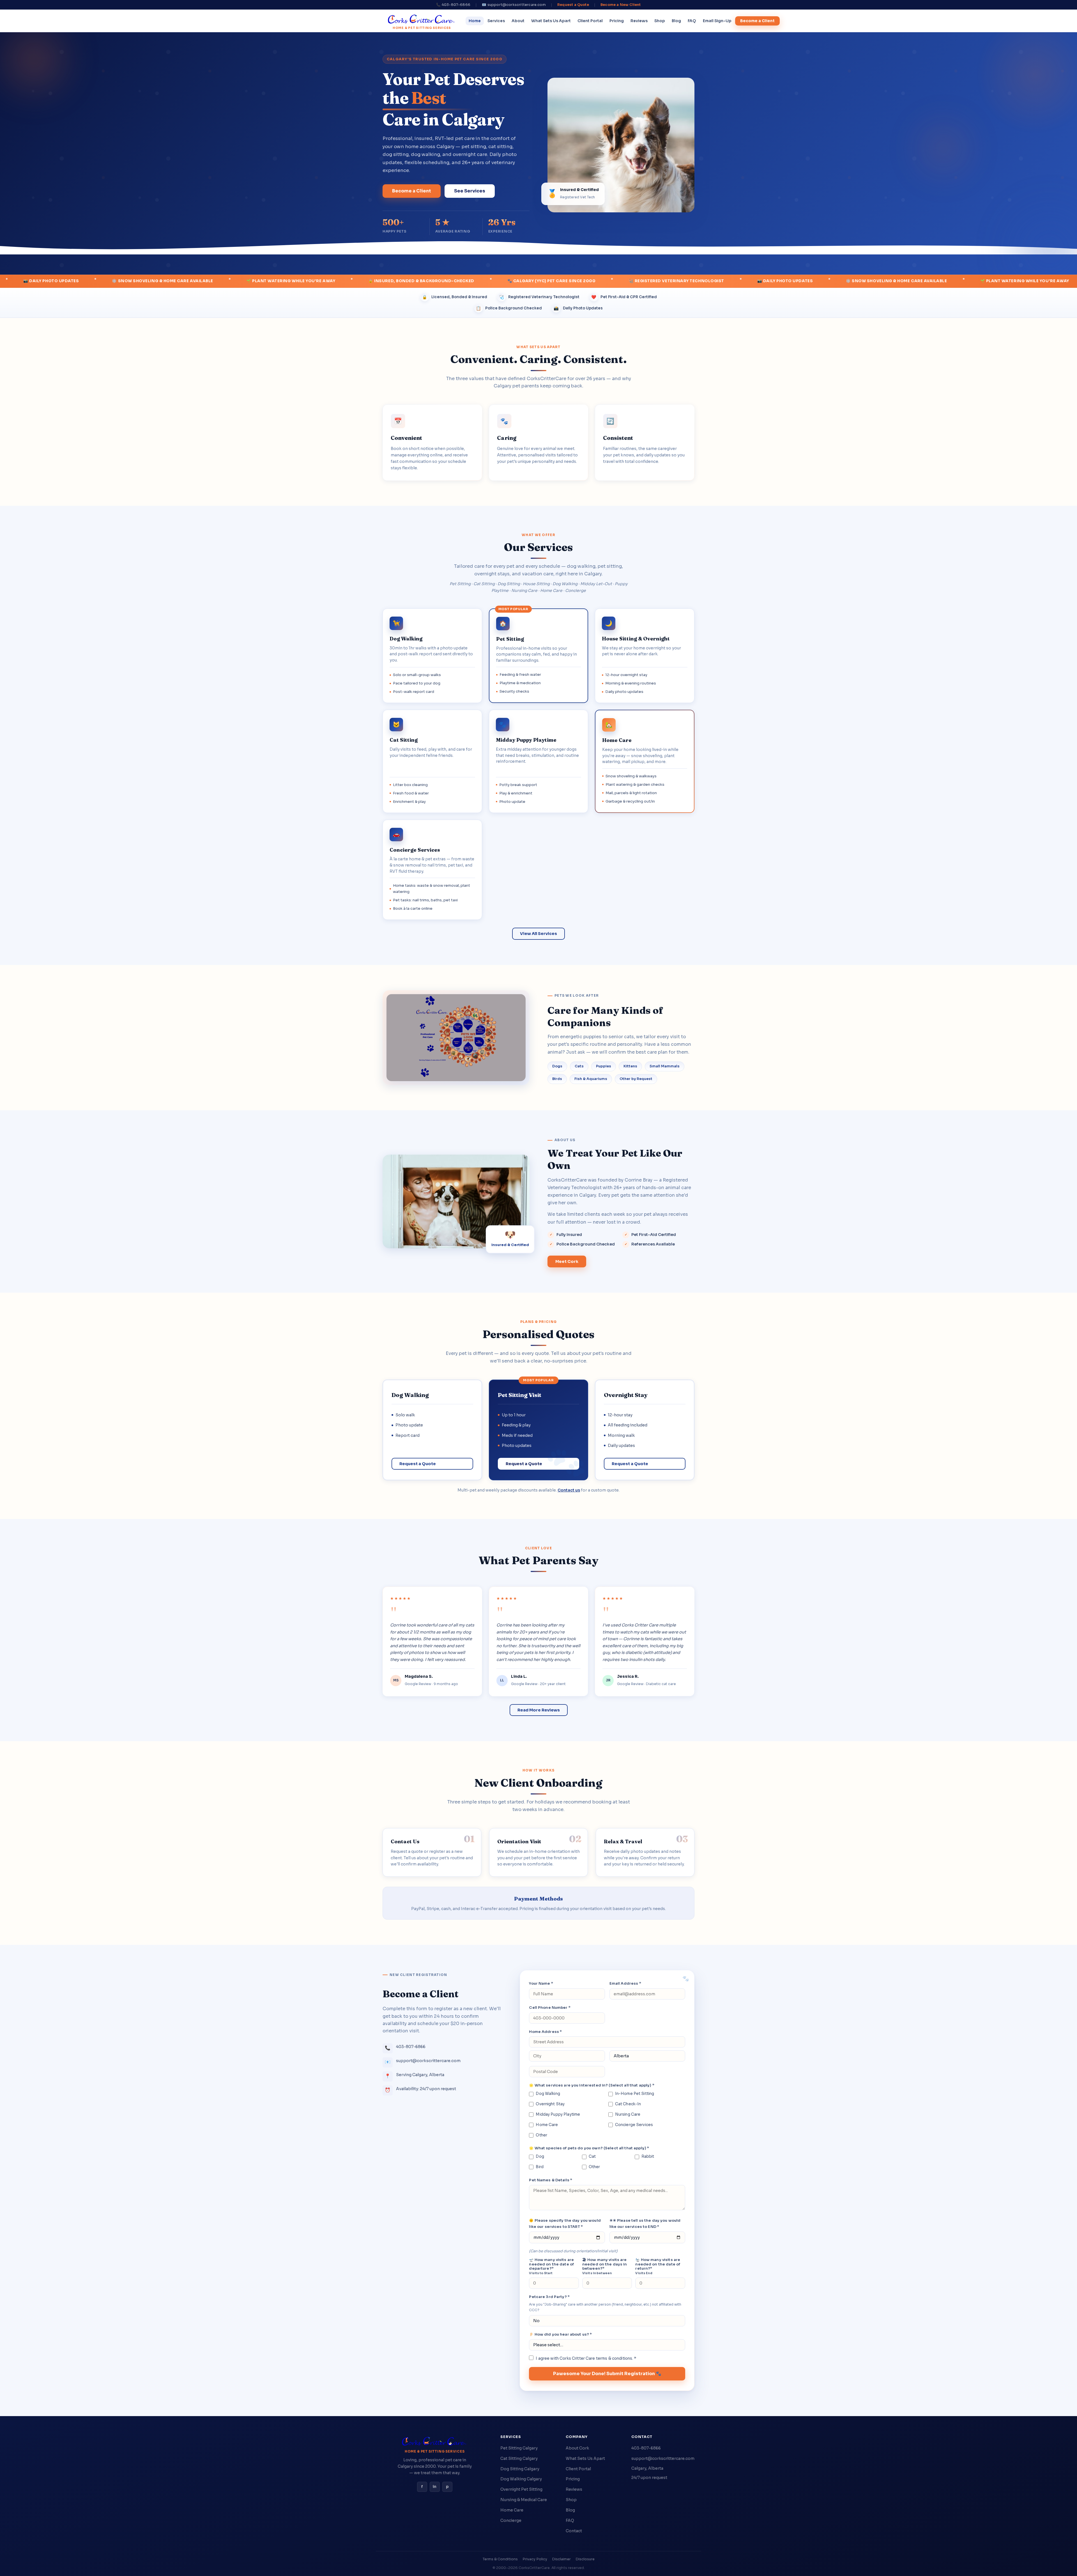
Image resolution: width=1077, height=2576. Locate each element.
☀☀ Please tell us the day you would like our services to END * (645, 2224)
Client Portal (590, 21)
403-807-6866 (646, 2448)
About (518, 21)
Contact (574, 2531)
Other (541, 2135)
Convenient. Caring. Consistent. (539, 359)
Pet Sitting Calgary (519, 2448)
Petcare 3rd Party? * (549, 2297)
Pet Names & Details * (551, 2180)
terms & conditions (614, 2358)
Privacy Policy (535, 2559)
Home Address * (545, 2032)
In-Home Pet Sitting (635, 2094)
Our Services (538, 547)
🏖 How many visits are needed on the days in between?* (605, 2266)
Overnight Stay (550, 2104)
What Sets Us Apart (551, 21)
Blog (676, 21)
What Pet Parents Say (538, 1560)
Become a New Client (621, 5)
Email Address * (625, 1983)
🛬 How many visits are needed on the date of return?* (658, 2266)
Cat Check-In (628, 2104)
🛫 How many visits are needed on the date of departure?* (551, 2266)
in (435, 2487)
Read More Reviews (539, 1710)
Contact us (569, 1490)
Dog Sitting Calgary (520, 2469)
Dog (540, 2156)
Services (496, 21)
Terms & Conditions (500, 2559)
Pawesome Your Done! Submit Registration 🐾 (607, 2374)
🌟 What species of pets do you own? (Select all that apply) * (589, 2148)
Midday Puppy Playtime (558, 2114)
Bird (540, 2167)
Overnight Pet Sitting (521, 2489)
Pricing (617, 21)
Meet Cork (567, 1261)
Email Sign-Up (717, 21)
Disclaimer (561, 2559)
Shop (660, 21)
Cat (592, 2156)
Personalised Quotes (538, 1334)
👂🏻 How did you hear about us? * (560, 2334)
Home (475, 21)
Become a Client (757, 21)
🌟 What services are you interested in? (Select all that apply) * (592, 2085)
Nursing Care (628, 2114)
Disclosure (585, 2559)
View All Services (538, 934)
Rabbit (648, 2156)
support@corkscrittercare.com (663, 2458)
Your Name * (541, 1983)
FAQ (692, 21)
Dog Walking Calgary (521, 2479)
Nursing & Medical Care (524, 2500)
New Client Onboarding (538, 1783)
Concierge (511, 2520)
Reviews (639, 21)
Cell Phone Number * (550, 2008)
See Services (470, 191)
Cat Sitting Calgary (519, 2458)
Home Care (547, 2125)
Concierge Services (634, 2125)
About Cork (577, 2448)
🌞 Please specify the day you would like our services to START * (565, 2224)
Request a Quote (573, 5)
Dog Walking (548, 2094)
